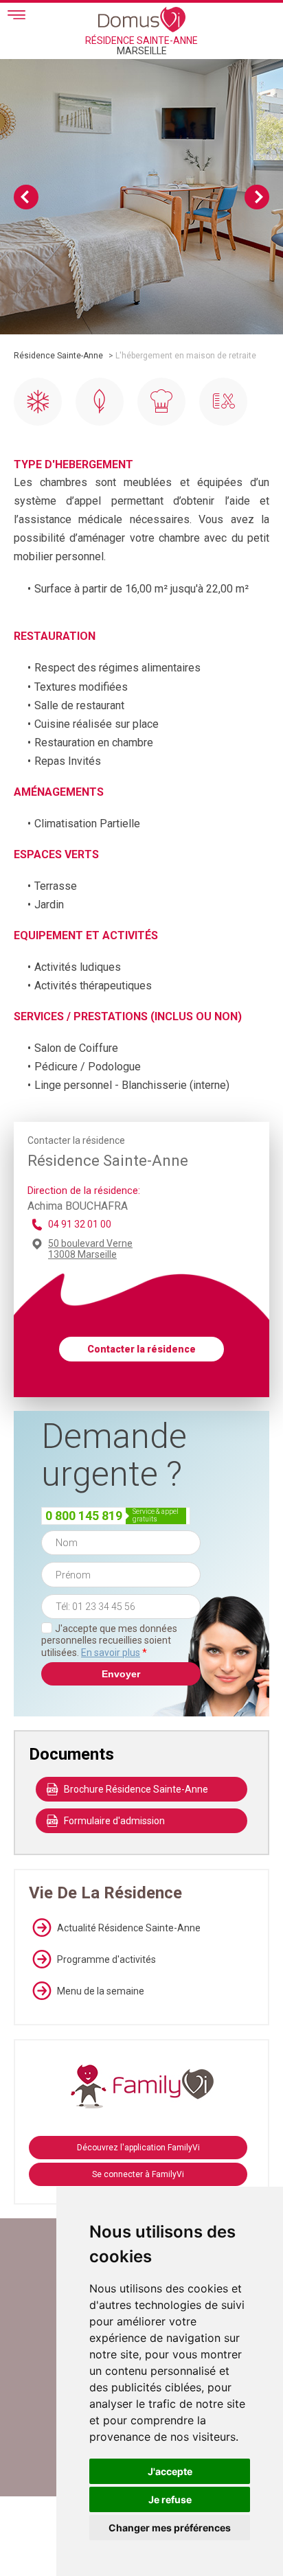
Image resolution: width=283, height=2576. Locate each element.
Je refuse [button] (170, 2499)
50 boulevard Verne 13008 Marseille (90, 1249)
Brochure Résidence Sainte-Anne (136, 1789)
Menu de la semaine (101, 1991)
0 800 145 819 (84, 1516)
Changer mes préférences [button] (170, 2528)
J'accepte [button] (170, 2471)
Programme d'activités (106, 1959)
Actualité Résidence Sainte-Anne (129, 1928)
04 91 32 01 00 (80, 1224)
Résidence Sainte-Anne (58, 356)
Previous (26, 197)
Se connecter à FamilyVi (138, 2174)
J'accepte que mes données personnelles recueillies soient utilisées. (109, 1641)
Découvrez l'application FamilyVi (138, 2148)
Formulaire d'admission (114, 1821)
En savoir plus (111, 1653)
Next (257, 197)
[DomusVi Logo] (142, 19)
